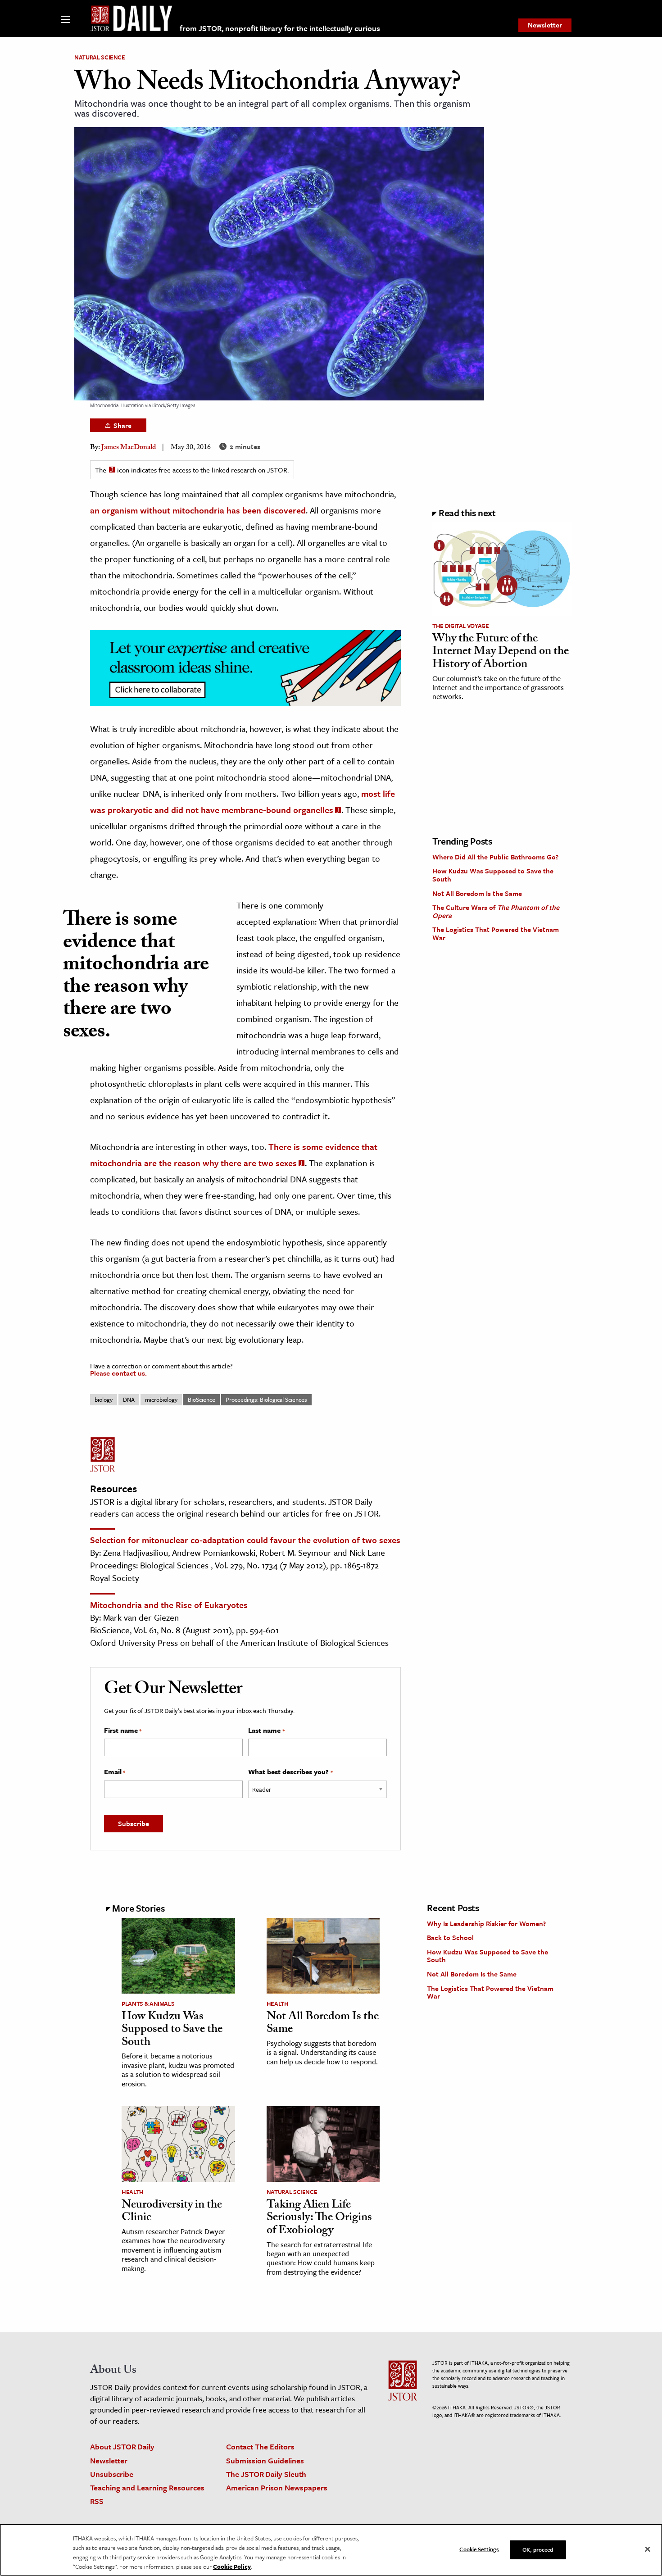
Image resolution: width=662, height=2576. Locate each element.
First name (123, 1731)
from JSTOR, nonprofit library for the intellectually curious (280, 28)
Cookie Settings (479, 2549)
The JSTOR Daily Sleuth (266, 2474)
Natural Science (100, 57)
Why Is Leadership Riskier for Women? (486, 1923)
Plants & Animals (148, 2004)
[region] (331, 2550)
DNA (129, 1399)
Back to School (450, 1937)
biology (104, 1399)
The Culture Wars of (496, 911)
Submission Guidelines (265, 2460)
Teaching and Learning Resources (147, 2487)
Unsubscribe (112, 2474)
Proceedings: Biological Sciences (266, 1399)
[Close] (648, 2549)
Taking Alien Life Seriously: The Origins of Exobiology (319, 2219)
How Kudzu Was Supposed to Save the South (493, 875)
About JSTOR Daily (122, 2447)
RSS (97, 2501)
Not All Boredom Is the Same (477, 893)
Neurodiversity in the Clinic (172, 2212)
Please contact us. (118, 1373)
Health (278, 2004)
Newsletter (545, 25)
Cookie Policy (232, 2567)
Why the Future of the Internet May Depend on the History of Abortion (501, 652)
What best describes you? (290, 1772)
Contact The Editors (260, 2447)
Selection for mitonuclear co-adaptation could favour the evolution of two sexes (245, 1540)
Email (115, 1772)
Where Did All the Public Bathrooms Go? (495, 857)
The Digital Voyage (461, 626)
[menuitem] (545, 25)
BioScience (202, 1399)
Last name (266, 1731)
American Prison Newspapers (277, 2487)
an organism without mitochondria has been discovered (198, 510)
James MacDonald (129, 448)
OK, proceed (538, 2549)
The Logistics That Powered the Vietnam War (496, 933)
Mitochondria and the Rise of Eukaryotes (169, 1605)
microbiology (161, 1399)
